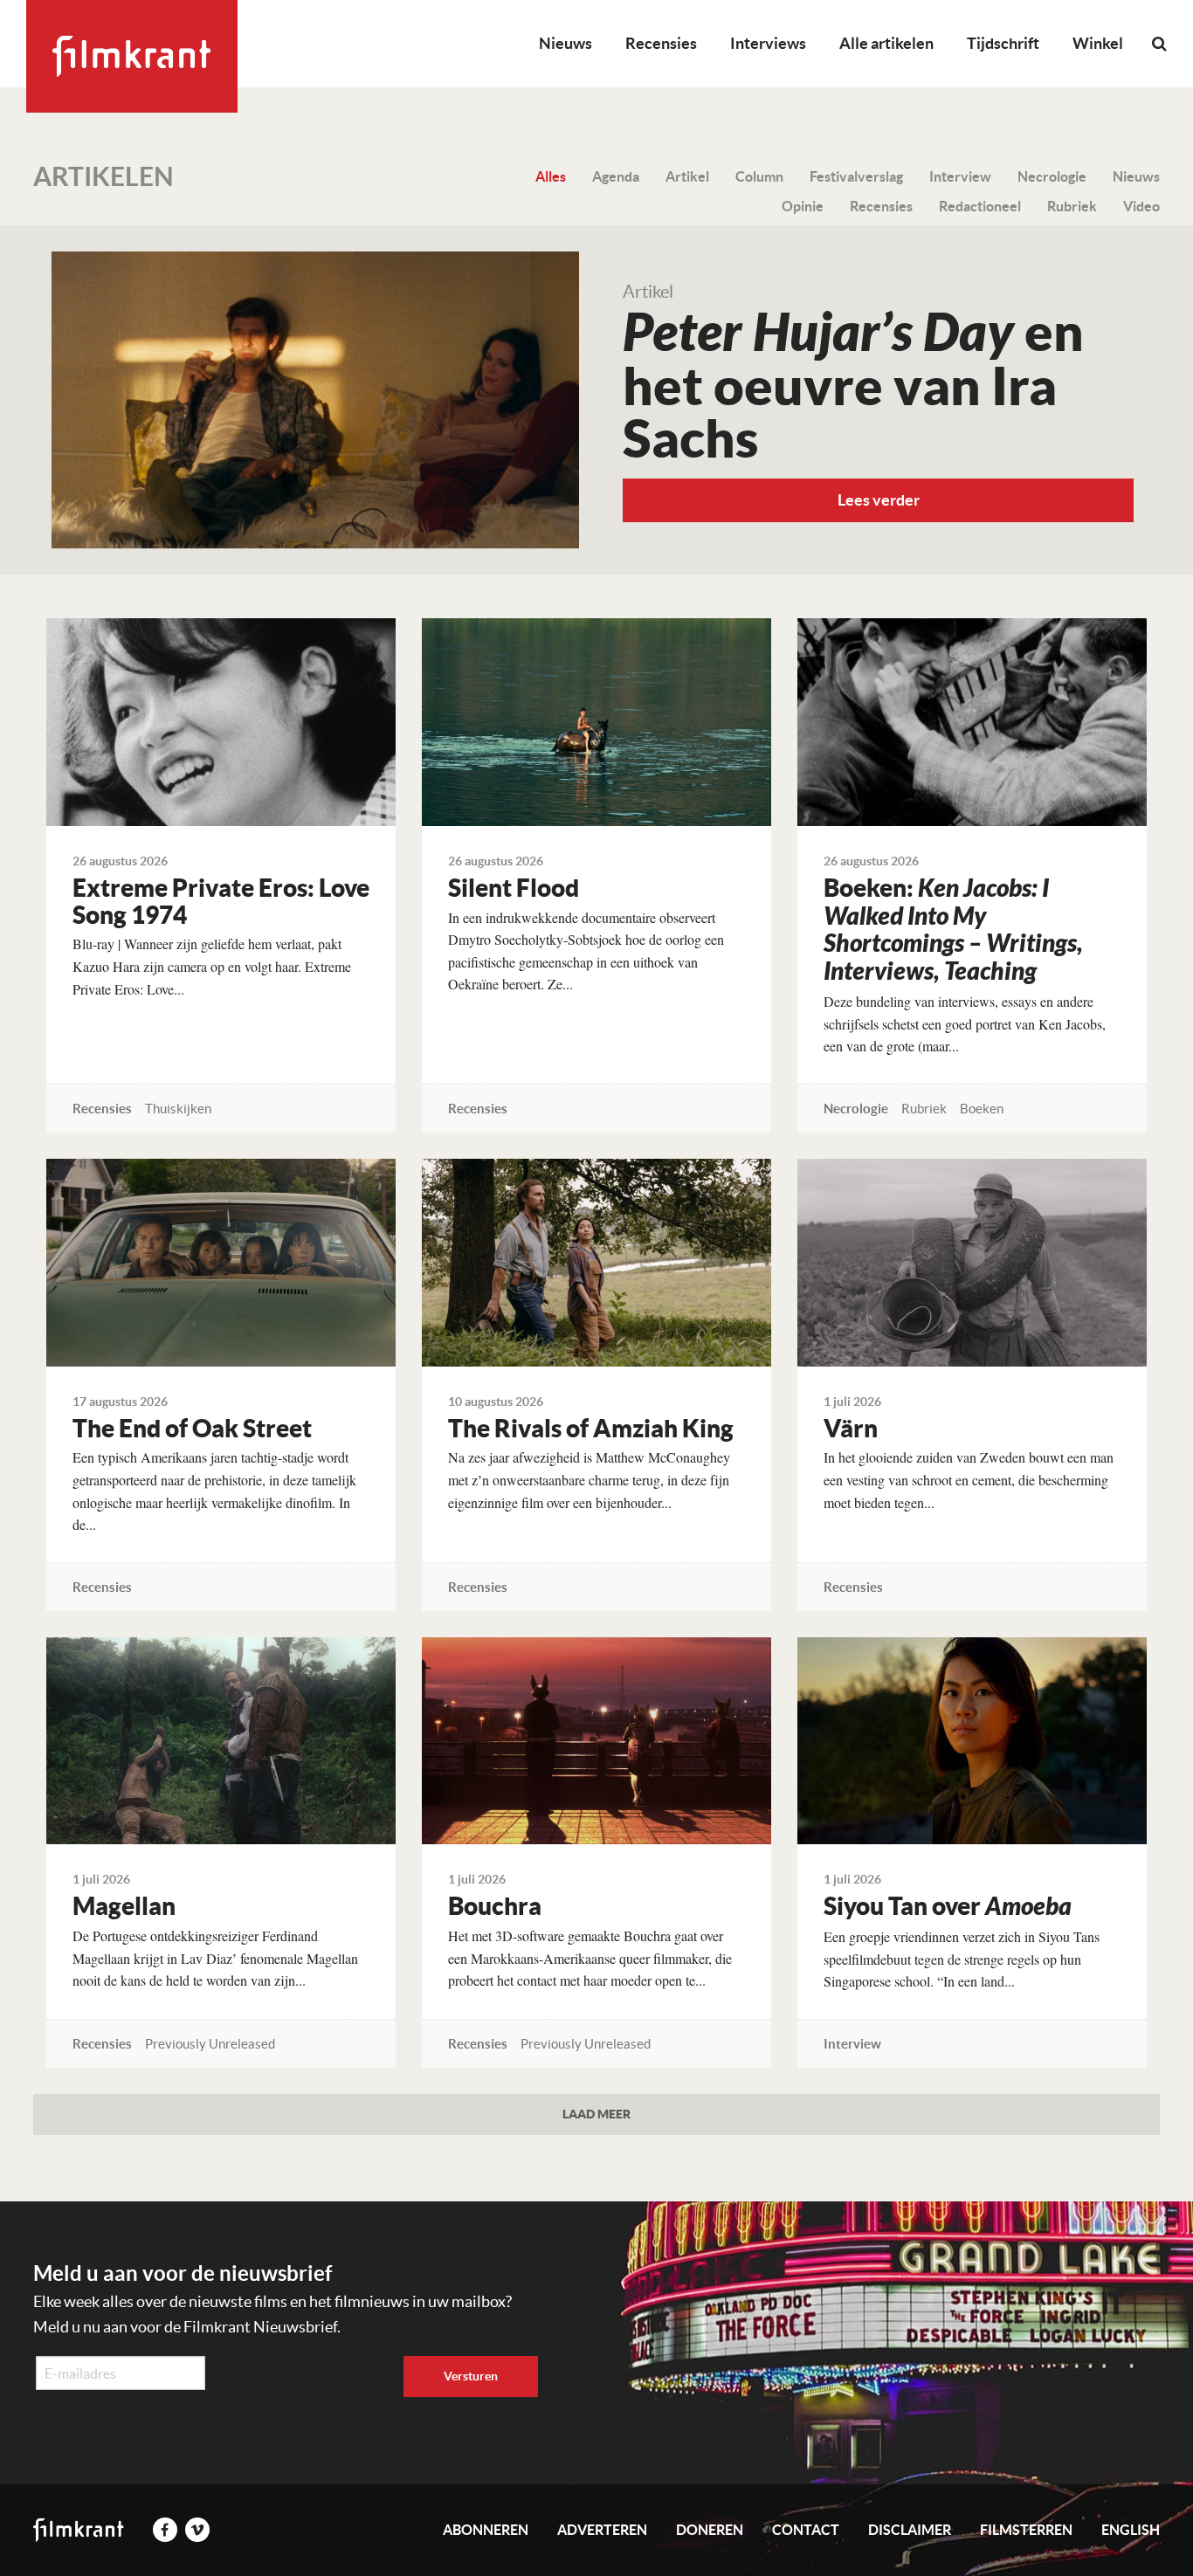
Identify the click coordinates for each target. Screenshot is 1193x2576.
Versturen (471, 2376)
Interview (960, 176)
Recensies (661, 43)
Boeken (982, 1109)
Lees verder (879, 500)
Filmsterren (1026, 2530)
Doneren (710, 2530)
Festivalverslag (856, 176)
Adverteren (602, 2530)
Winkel (1098, 43)
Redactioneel (980, 206)
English (1131, 2530)
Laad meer (596, 2114)
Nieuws (565, 43)
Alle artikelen (886, 43)
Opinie (803, 206)
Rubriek (1072, 206)
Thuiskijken (178, 1109)
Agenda (616, 176)
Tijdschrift (1003, 43)
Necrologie (1052, 176)
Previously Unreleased (210, 2044)
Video (1141, 206)
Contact (806, 2530)
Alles (551, 176)
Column (759, 176)
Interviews (768, 43)
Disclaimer (910, 2530)
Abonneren (486, 2530)
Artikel (687, 176)
